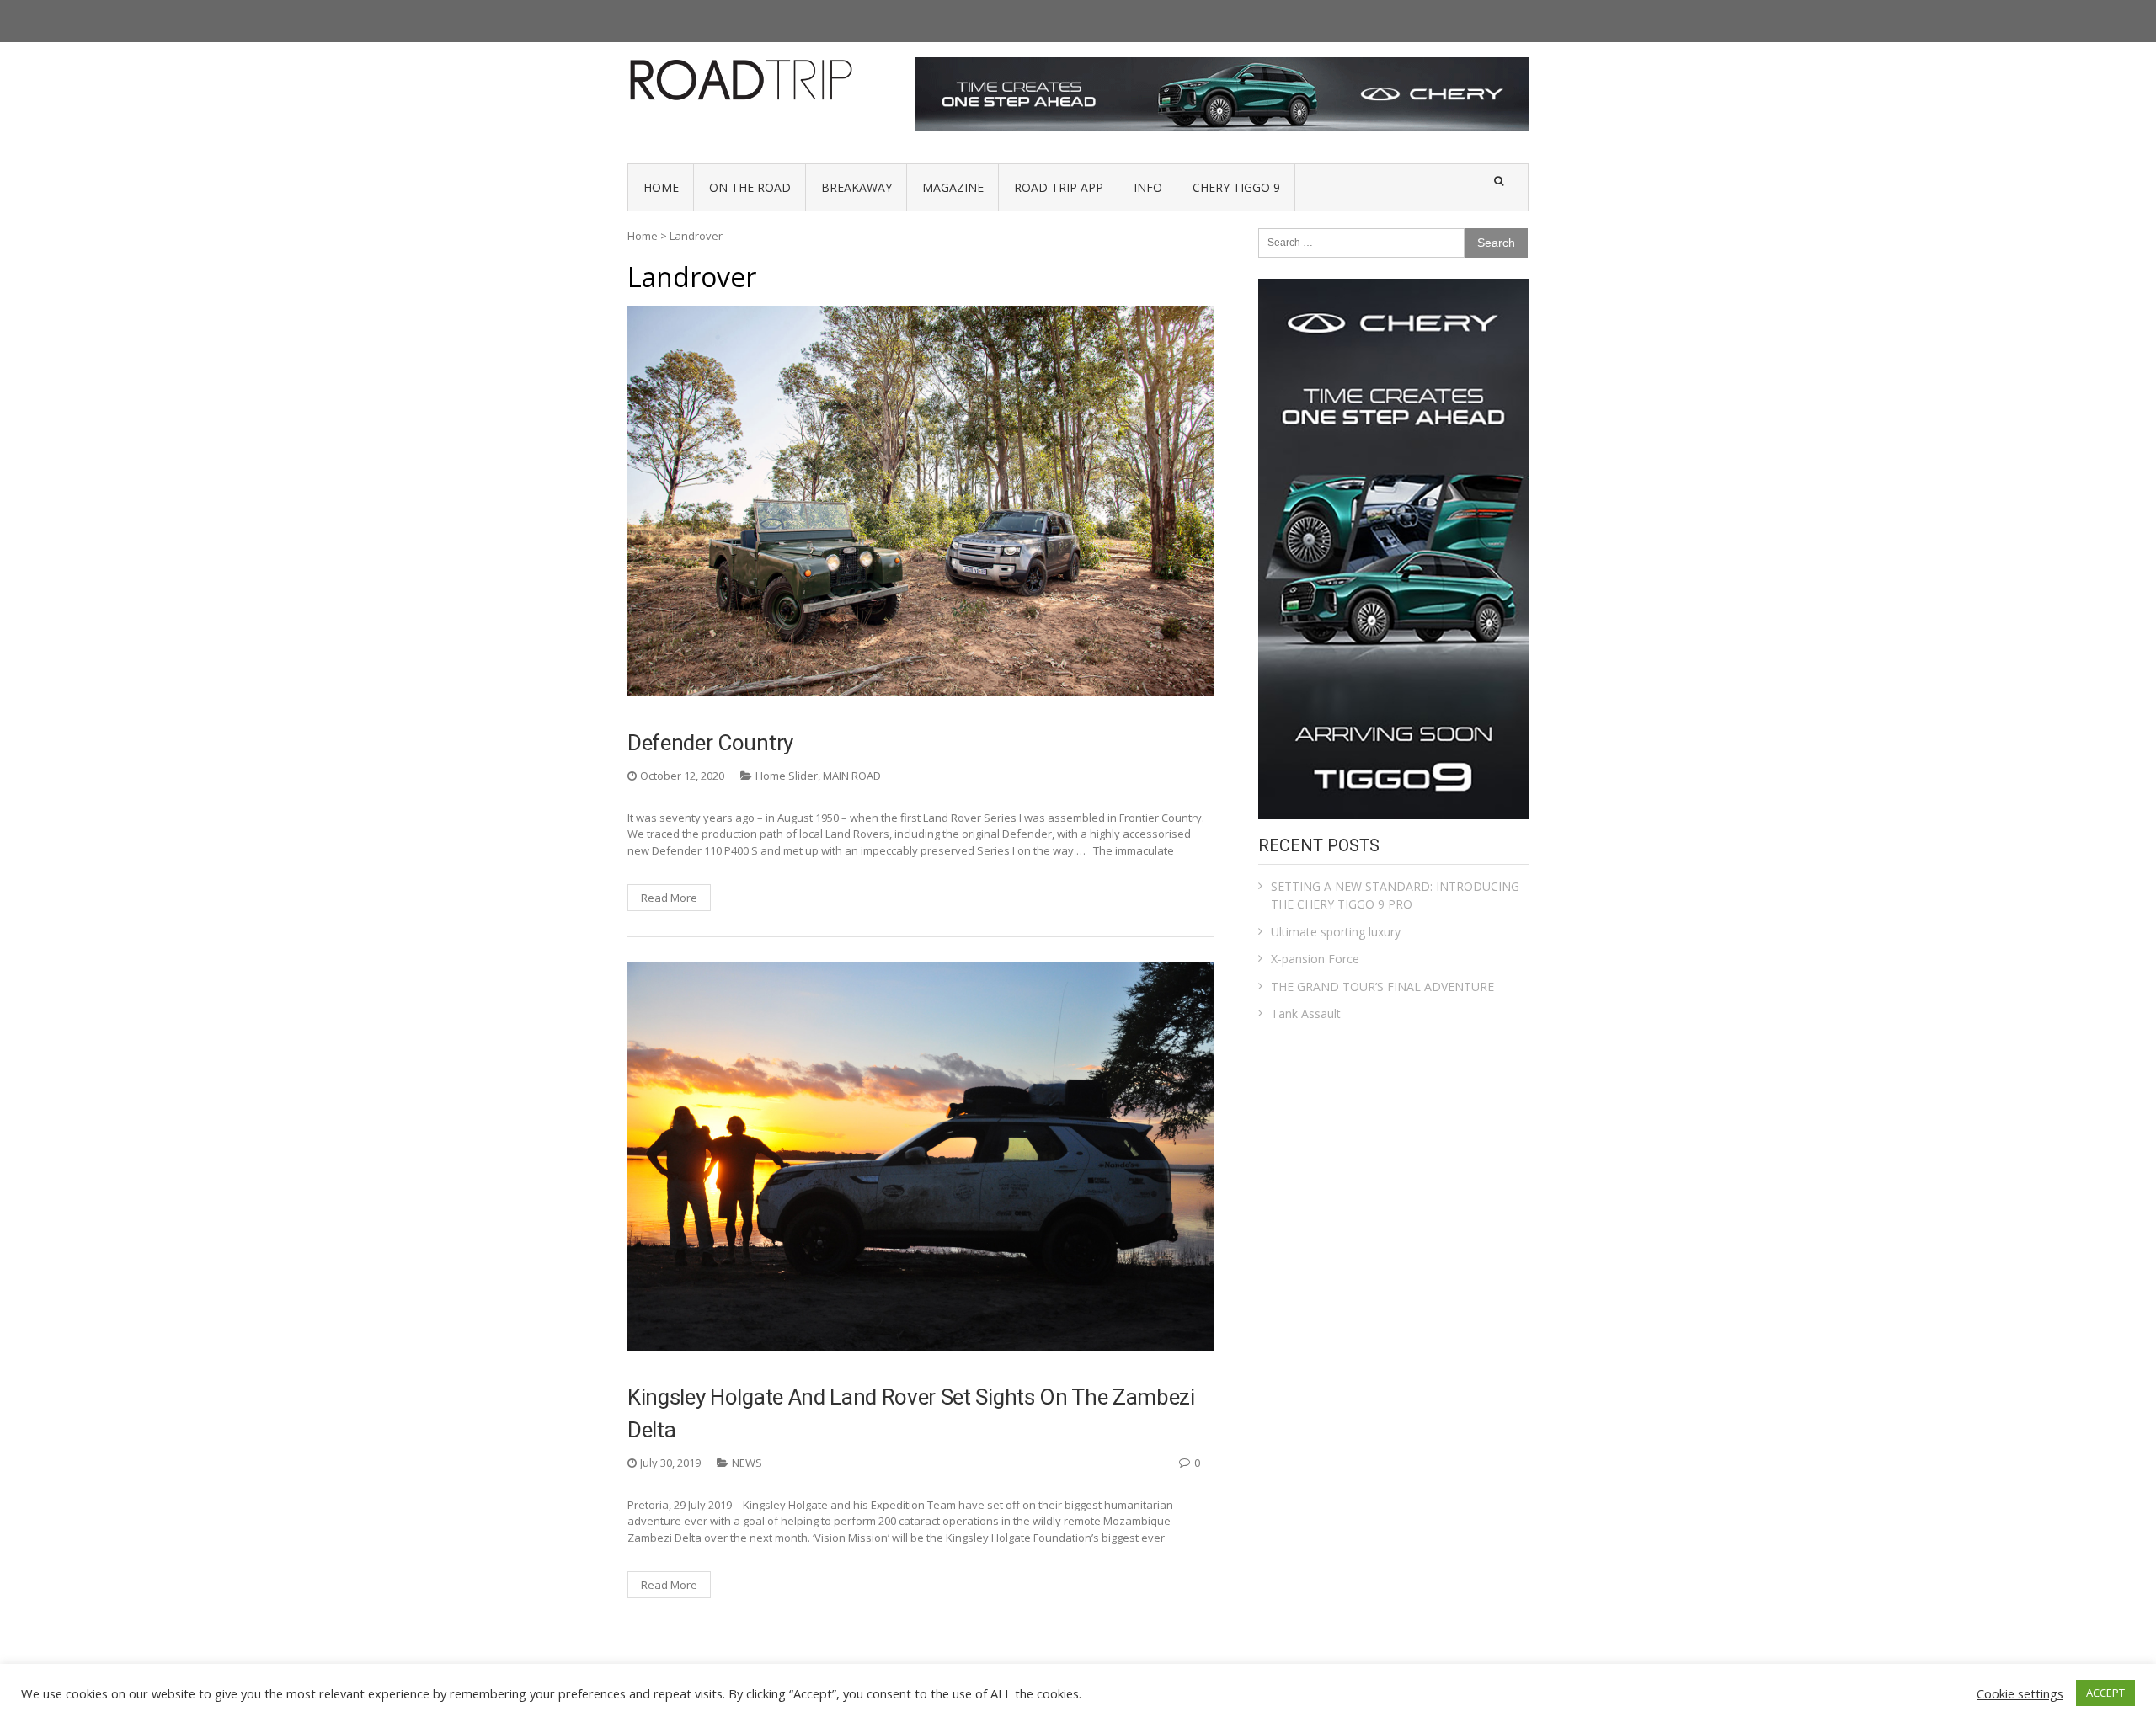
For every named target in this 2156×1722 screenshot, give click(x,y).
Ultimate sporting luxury (1336, 932)
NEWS (747, 1463)
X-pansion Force (1315, 959)
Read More (669, 898)
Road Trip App (1059, 187)
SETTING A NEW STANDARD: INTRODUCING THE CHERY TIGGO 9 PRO (1395, 895)
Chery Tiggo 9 (1236, 187)
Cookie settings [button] (2020, 1693)
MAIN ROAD (852, 776)
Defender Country (710, 743)
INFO (1148, 187)
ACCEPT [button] (2105, 1693)
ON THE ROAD (750, 187)
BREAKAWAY (857, 187)
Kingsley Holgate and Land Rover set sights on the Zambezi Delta (911, 1413)
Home (643, 236)
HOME (661, 187)
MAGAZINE (953, 187)
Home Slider (787, 776)
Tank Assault (1306, 1013)
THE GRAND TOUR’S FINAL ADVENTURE (1382, 986)
